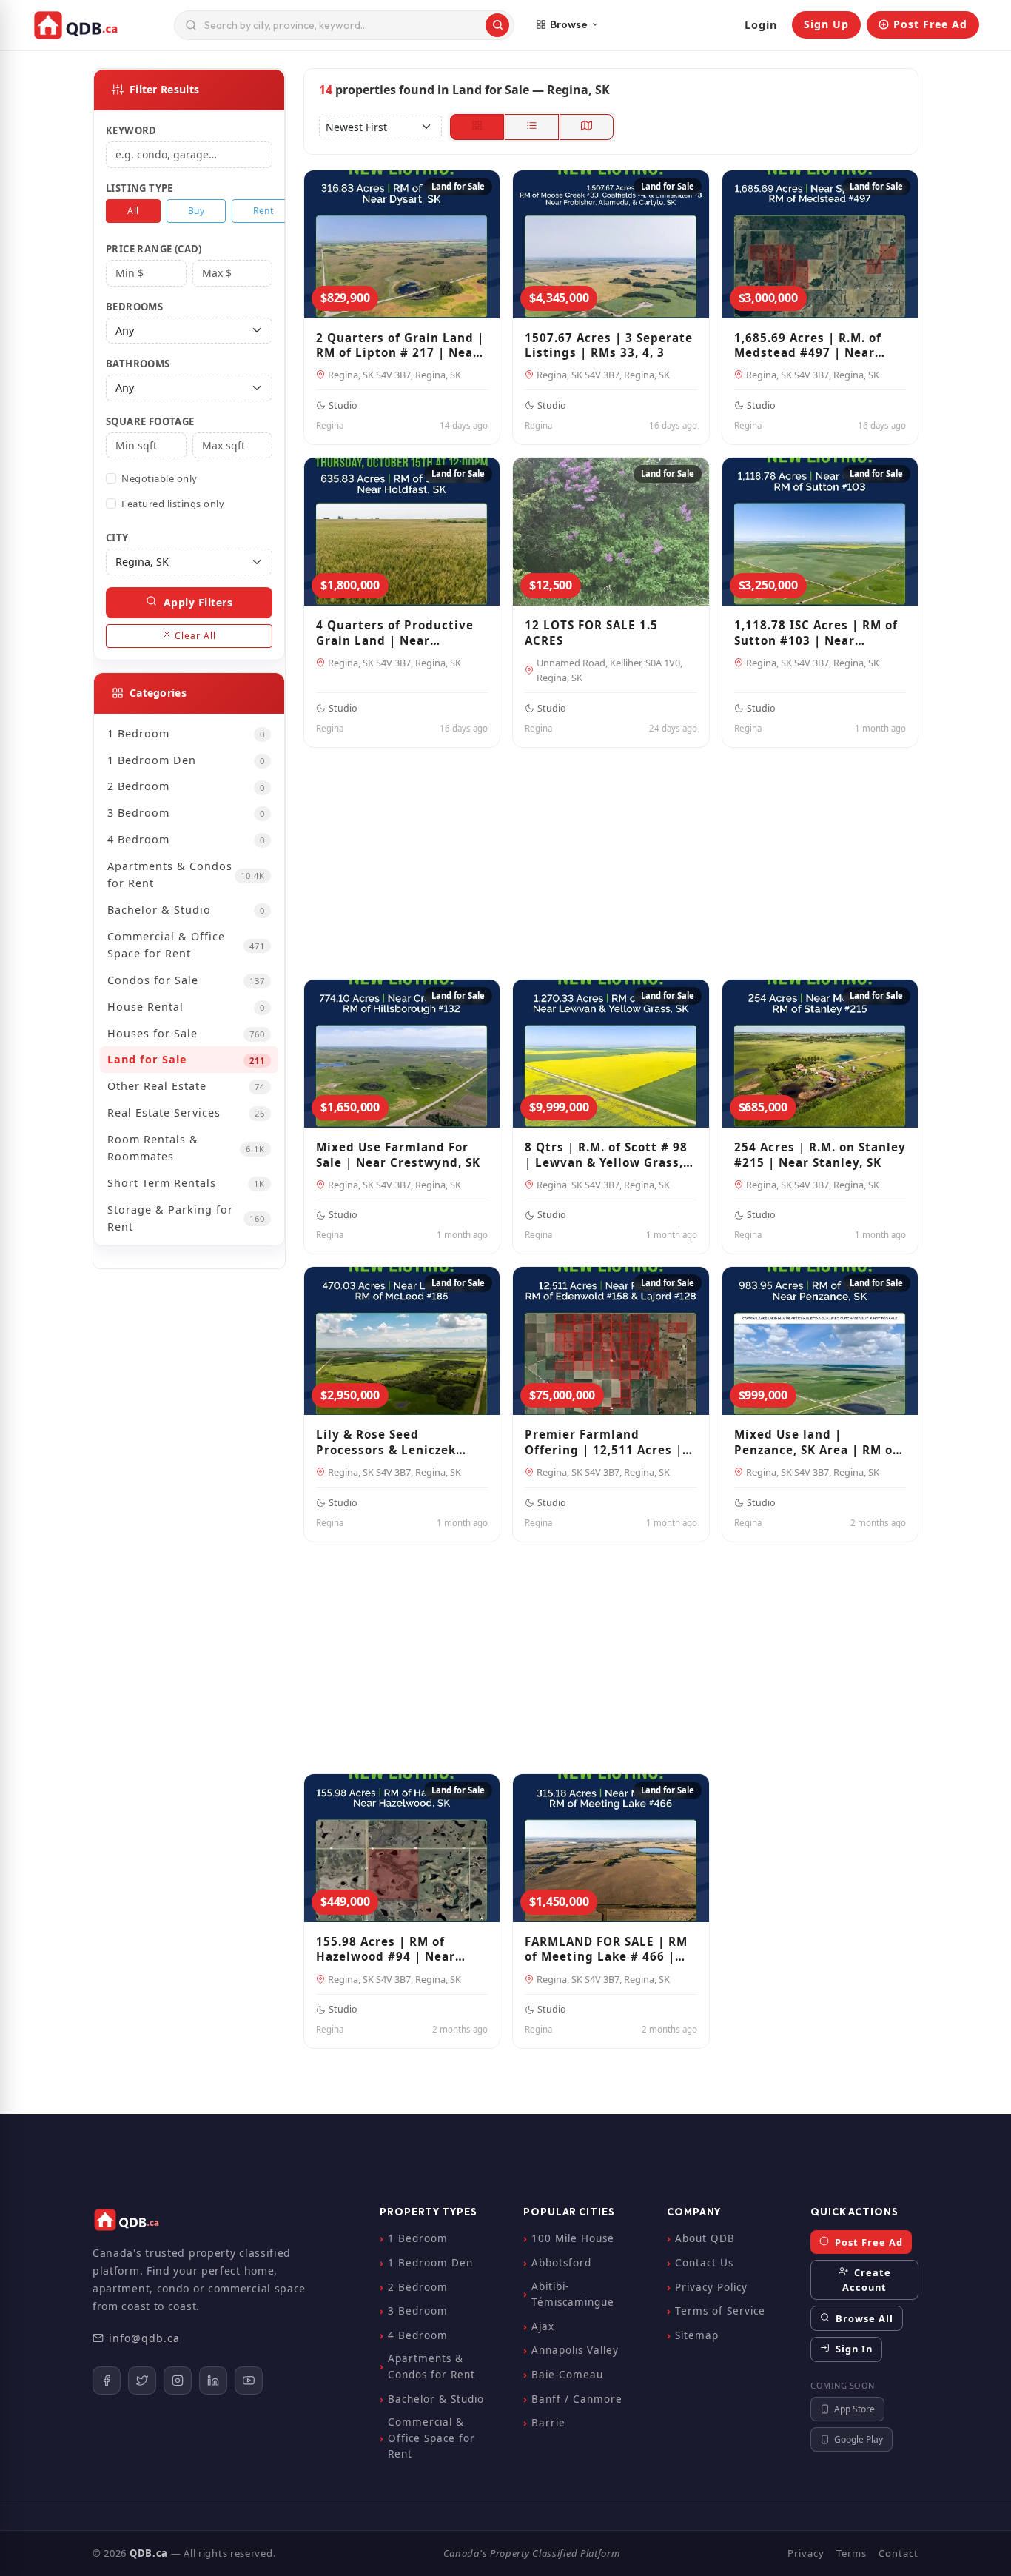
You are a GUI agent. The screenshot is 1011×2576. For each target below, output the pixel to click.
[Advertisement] (611, 857)
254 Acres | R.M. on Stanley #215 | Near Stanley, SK (820, 1155)
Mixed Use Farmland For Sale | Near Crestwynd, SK (398, 1155)
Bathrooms (138, 364)
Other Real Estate (187, 1086)
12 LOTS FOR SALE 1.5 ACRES (591, 633)
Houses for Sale (187, 1033)
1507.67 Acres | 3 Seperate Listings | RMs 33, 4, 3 (609, 345)
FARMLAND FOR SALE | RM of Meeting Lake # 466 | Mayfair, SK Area (606, 1949)
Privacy (806, 2553)
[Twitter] (142, 2381)
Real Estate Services (187, 1113)
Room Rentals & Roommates (187, 1148)
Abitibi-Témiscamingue (573, 2295)
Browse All (863, 2318)
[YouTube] (249, 2381)
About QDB (705, 2238)
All (133, 211)
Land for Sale (187, 1059)
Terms (852, 2553)
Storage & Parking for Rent (187, 1218)
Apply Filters (196, 602)
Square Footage (150, 421)
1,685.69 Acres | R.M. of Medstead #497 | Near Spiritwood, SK (808, 345)
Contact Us (704, 2263)
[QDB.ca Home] (97, 25)
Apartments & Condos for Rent (187, 874)
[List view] (532, 127)
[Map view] (587, 127)
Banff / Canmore (577, 2399)
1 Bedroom (187, 733)
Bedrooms (134, 307)
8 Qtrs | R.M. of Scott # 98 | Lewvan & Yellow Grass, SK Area (606, 1155)
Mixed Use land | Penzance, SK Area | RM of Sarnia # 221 (816, 1442)
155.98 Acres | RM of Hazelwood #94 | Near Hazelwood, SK (386, 1949)
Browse (569, 24)
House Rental (187, 1007)
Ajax (543, 2326)
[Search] (497, 25)
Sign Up (826, 24)
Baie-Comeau (567, 2375)
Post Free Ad (930, 24)
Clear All (194, 636)
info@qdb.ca (144, 2338)
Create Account (867, 2280)
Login (761, 25)
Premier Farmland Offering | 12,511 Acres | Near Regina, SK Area (604, 1442)
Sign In (853, 2349)
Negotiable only (159, 478)
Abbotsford (561, 2263)
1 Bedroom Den (187, 760)
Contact (899, 2553)
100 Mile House (573, 2238)
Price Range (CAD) (154, 249)
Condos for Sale (187, 980)
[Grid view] (477, 127)
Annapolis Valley (575, 2350)
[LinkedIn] (213, 2381)
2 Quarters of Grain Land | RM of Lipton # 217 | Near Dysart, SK (400, 345)
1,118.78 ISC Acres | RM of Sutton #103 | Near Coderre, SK (816, 633)
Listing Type (140, 188)
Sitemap (697, 2335)
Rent (263, 211)
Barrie (548, 2423)
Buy (197, 211)
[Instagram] (178, 2381)
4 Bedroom (187, 839)
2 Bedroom (187, 786)
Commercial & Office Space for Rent (187, 945)
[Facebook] (107, 2381)
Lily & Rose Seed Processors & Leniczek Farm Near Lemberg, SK (390, 1442)
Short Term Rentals (187, 1183)
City (117, 538)
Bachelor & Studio (187, 910)
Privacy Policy (711, 2287)
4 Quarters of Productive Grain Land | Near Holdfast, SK (395, 633)
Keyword (131, 130)
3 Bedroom (187, 813)
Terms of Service (720, 2311)
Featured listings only (173, 504)
